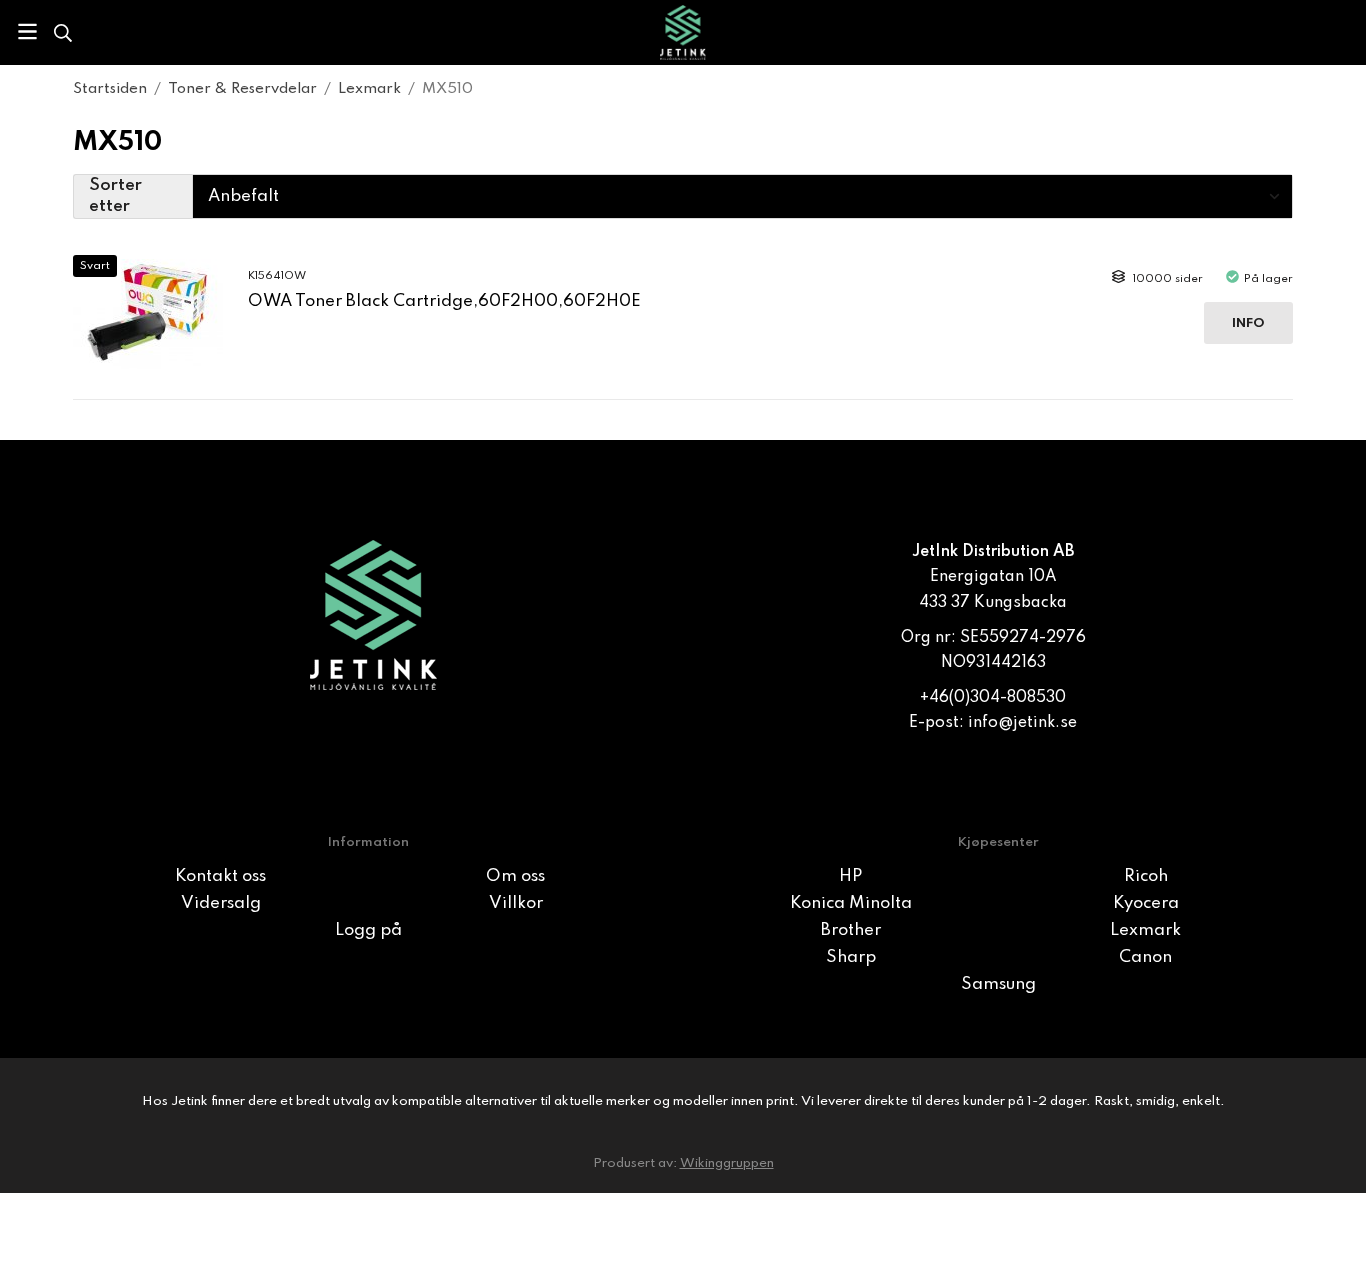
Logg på (368, 930)
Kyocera (1146, 903)
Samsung (998, 984)
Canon (1145, 957)
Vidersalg (221, 903)
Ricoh (1146, 876)
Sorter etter (115, 196)
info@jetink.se (1022, 723)
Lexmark (1145, 930)
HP (850, 876)
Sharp (851, 957)
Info (1248, 323)
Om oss (515, 876)
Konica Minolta (851, 903)
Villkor (516, 903)
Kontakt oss (220, 876)
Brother (851, 930)
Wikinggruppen (727, 1163)
